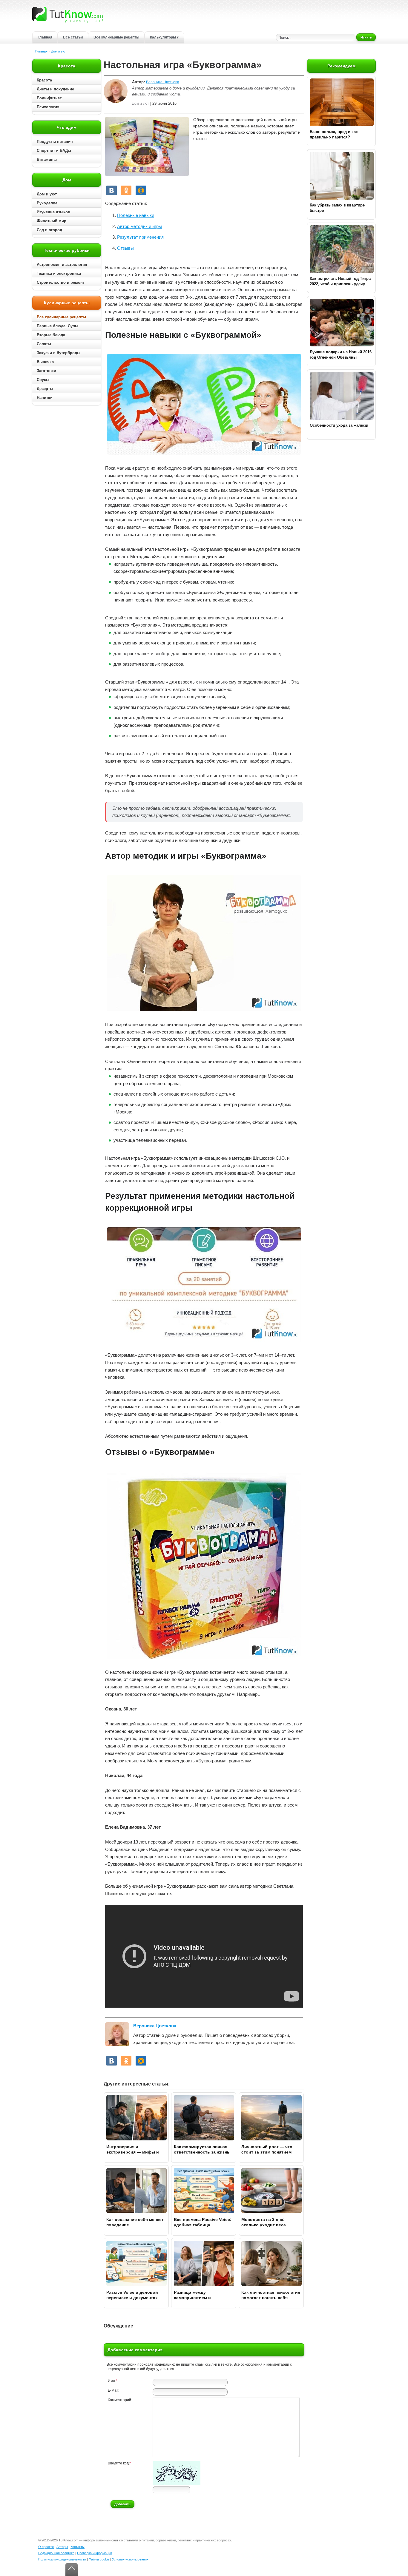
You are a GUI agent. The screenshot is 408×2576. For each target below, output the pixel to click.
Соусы (43, 380)
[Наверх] (72, 2570)
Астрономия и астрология (62, 264)
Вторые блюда (51, 335)
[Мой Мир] (141, 190)
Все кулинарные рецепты (116, 37)
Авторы (62, 2547)
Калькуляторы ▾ (164, 37)
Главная (45, 37)
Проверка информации (95, 2553)
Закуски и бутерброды (59, 353)
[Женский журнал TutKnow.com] (68, 14)
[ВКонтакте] (112, 190)
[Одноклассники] (126, 190)
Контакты (78, 2547)
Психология (48, 107)
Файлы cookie (99, 2559)
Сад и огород (49, 230)
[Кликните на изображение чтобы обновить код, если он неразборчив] (177, 2484)
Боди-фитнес (49, 98)
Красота (44, 80)
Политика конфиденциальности (62, 2559)
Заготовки (46, 371)
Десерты (45, 389)
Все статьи (73, 37)
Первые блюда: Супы (57, 326)
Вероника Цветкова (163, 82)
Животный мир (52, 221)
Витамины (47, 159)
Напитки (45, 398)
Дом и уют (59, 51)
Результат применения (140, 237)
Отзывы (125, 248)
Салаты (44, 344)
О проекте (46, 2547)
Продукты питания (55, 142)
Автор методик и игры (139, 226)
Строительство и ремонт (61, 282)
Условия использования (130, 2559)
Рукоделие (47, 203)
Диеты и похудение (55, 89)
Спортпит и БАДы (54, 151)
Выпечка (45, 362)
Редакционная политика (56, 2553)
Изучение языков (53, 212)
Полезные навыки (136, 215)
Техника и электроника (59, 273)
